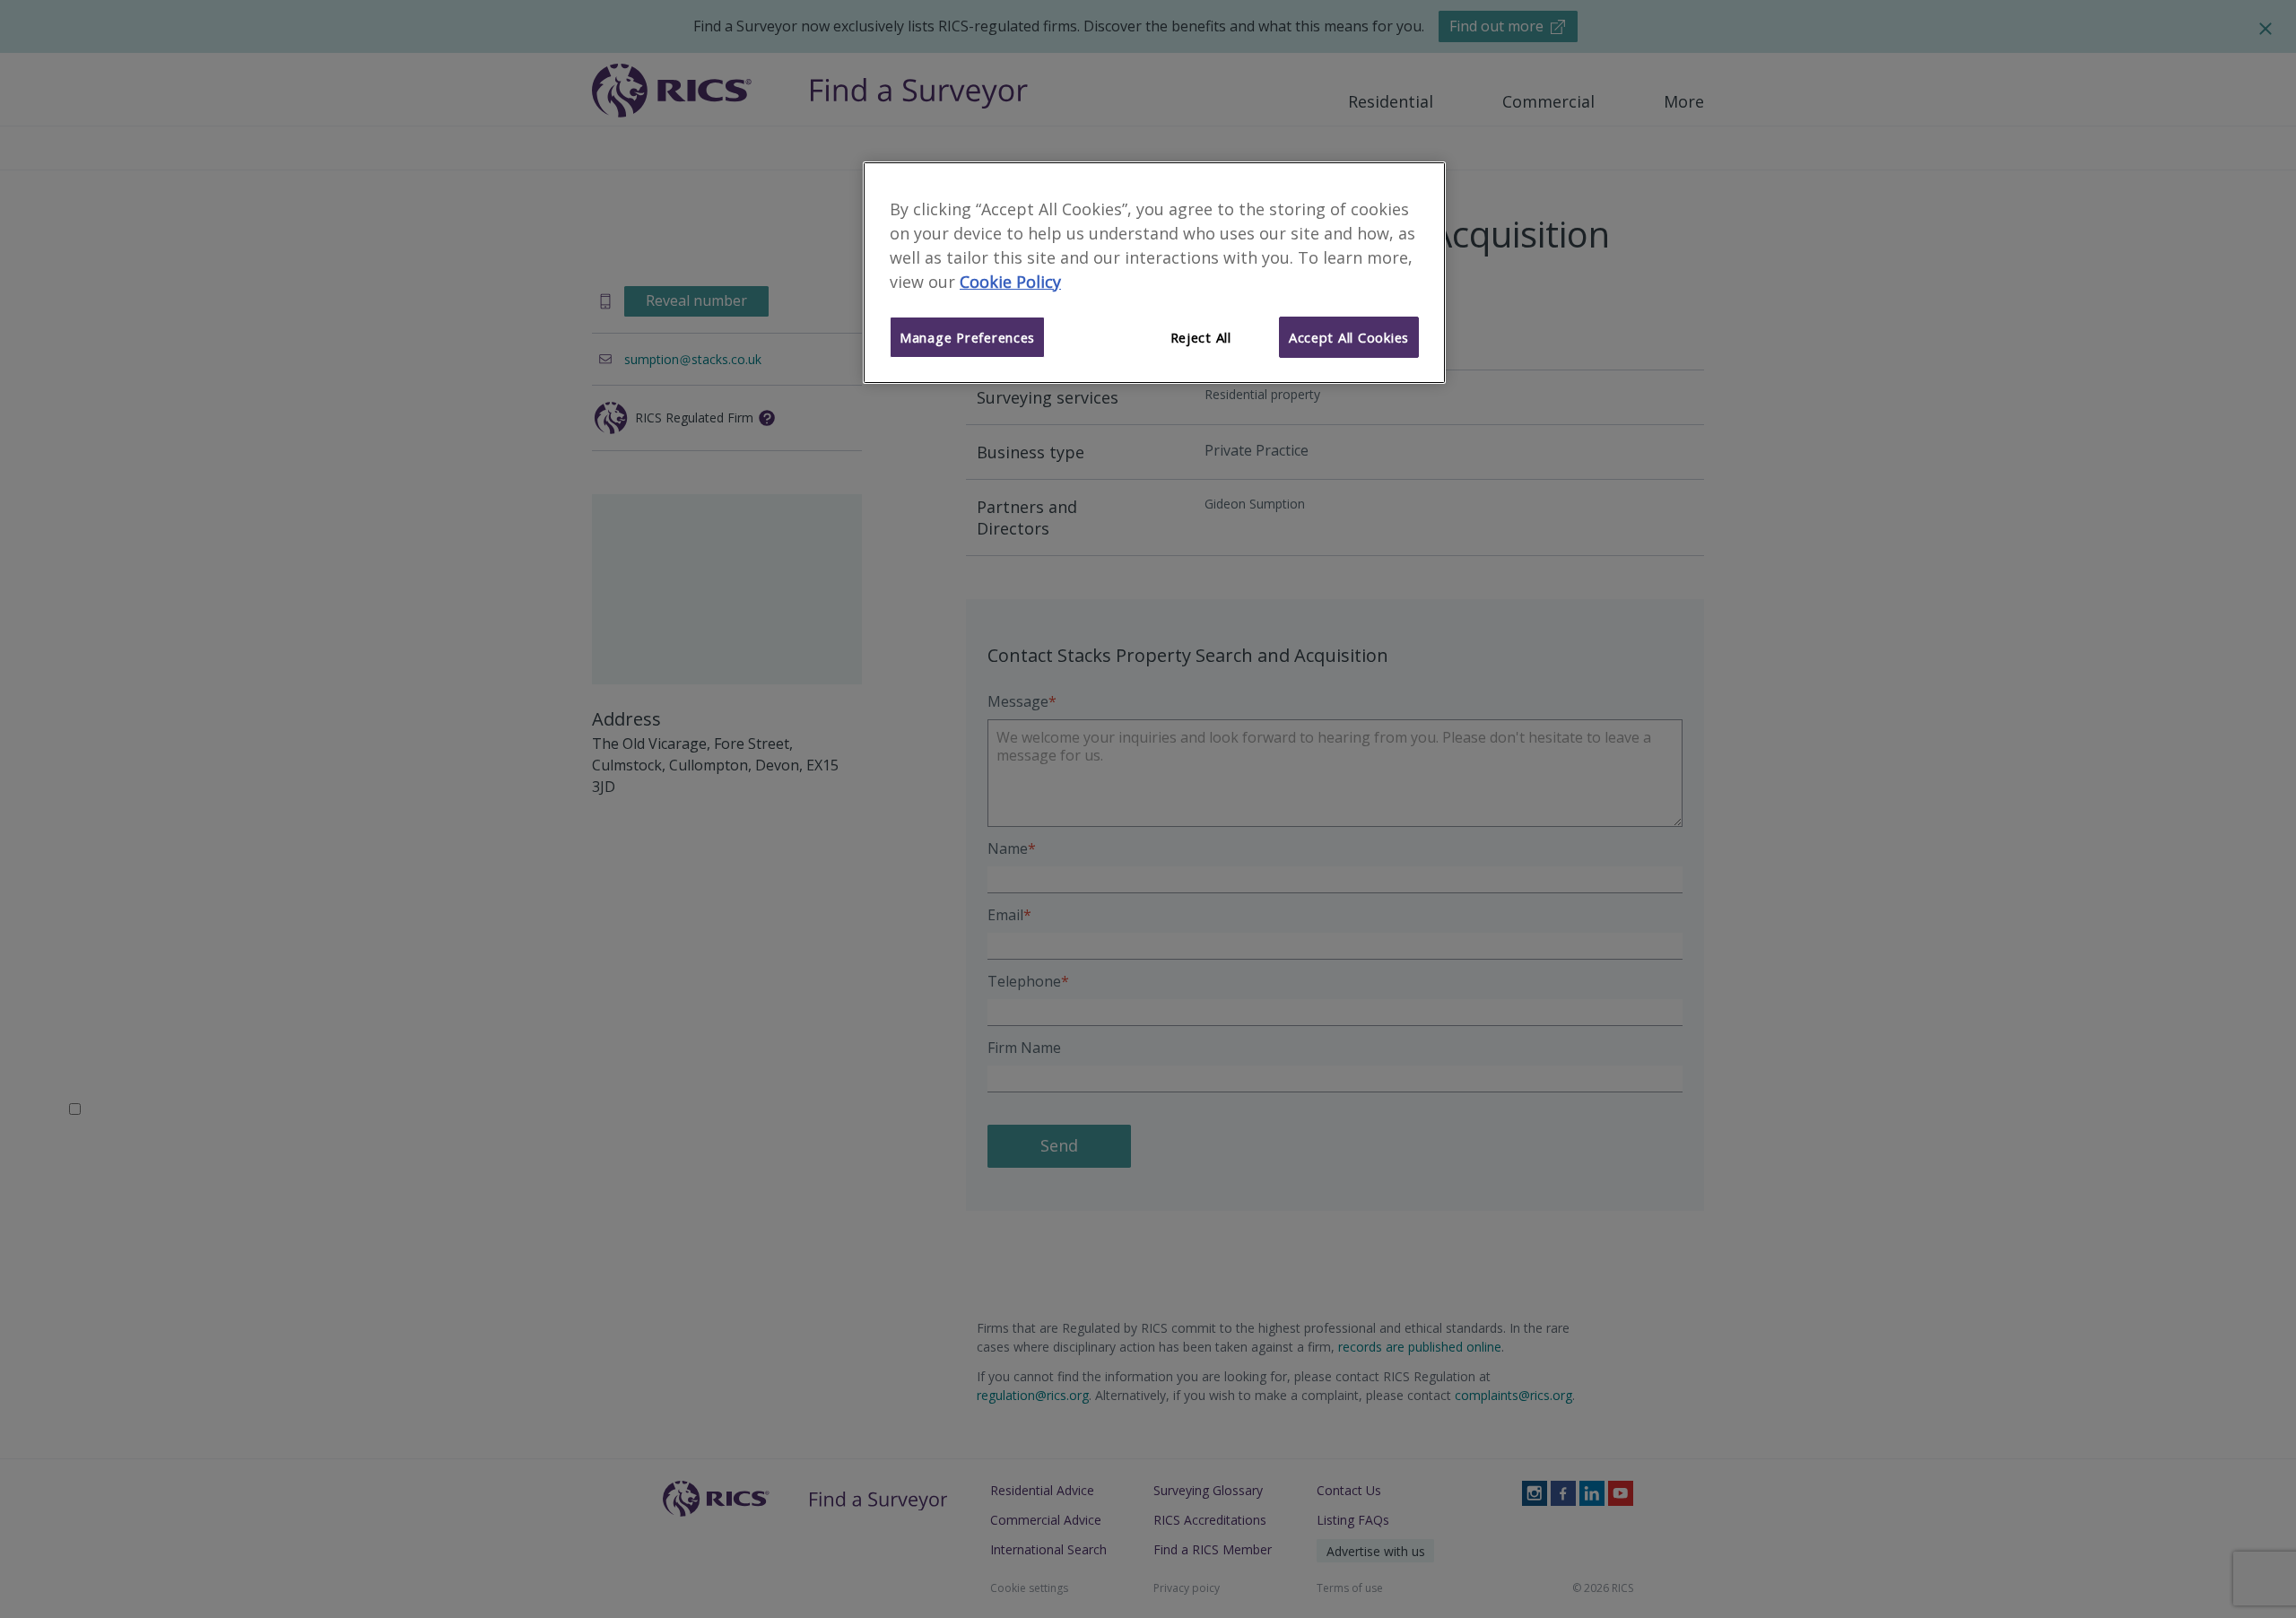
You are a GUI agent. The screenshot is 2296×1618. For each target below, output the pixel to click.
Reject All (1201, 337)
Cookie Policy (1010, 282)
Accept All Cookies (1349, 337)
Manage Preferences (967, 337)
